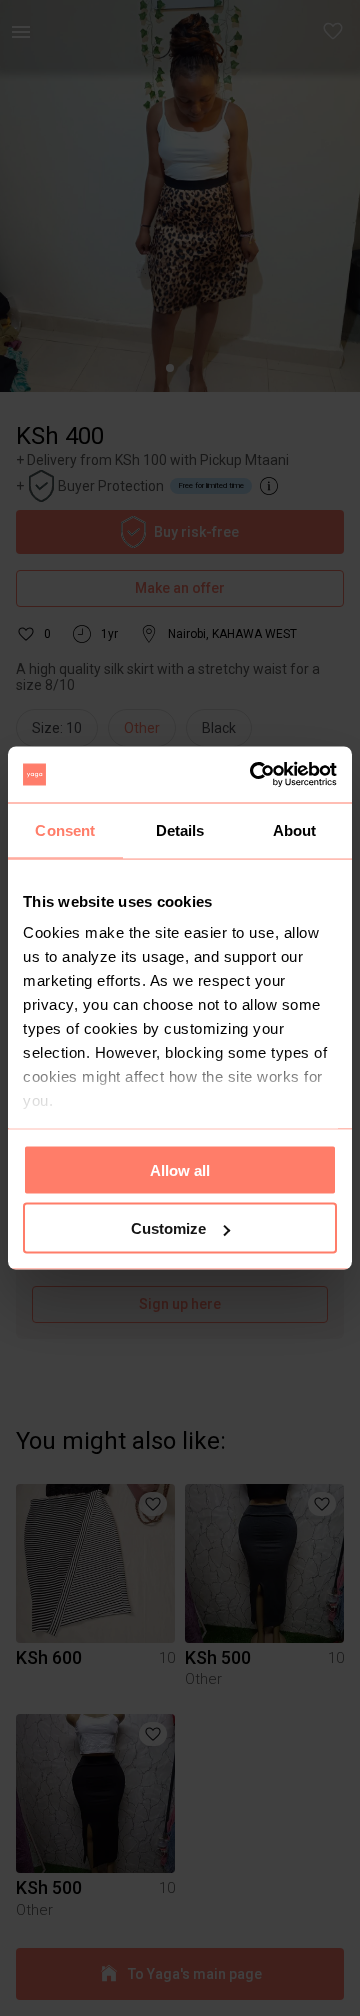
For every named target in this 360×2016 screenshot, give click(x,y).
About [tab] (295, 829)
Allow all (180, 1169)
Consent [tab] (65, 829)
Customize (168, 1228)
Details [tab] (180, 829)
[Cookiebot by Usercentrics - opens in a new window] (254, 775)
